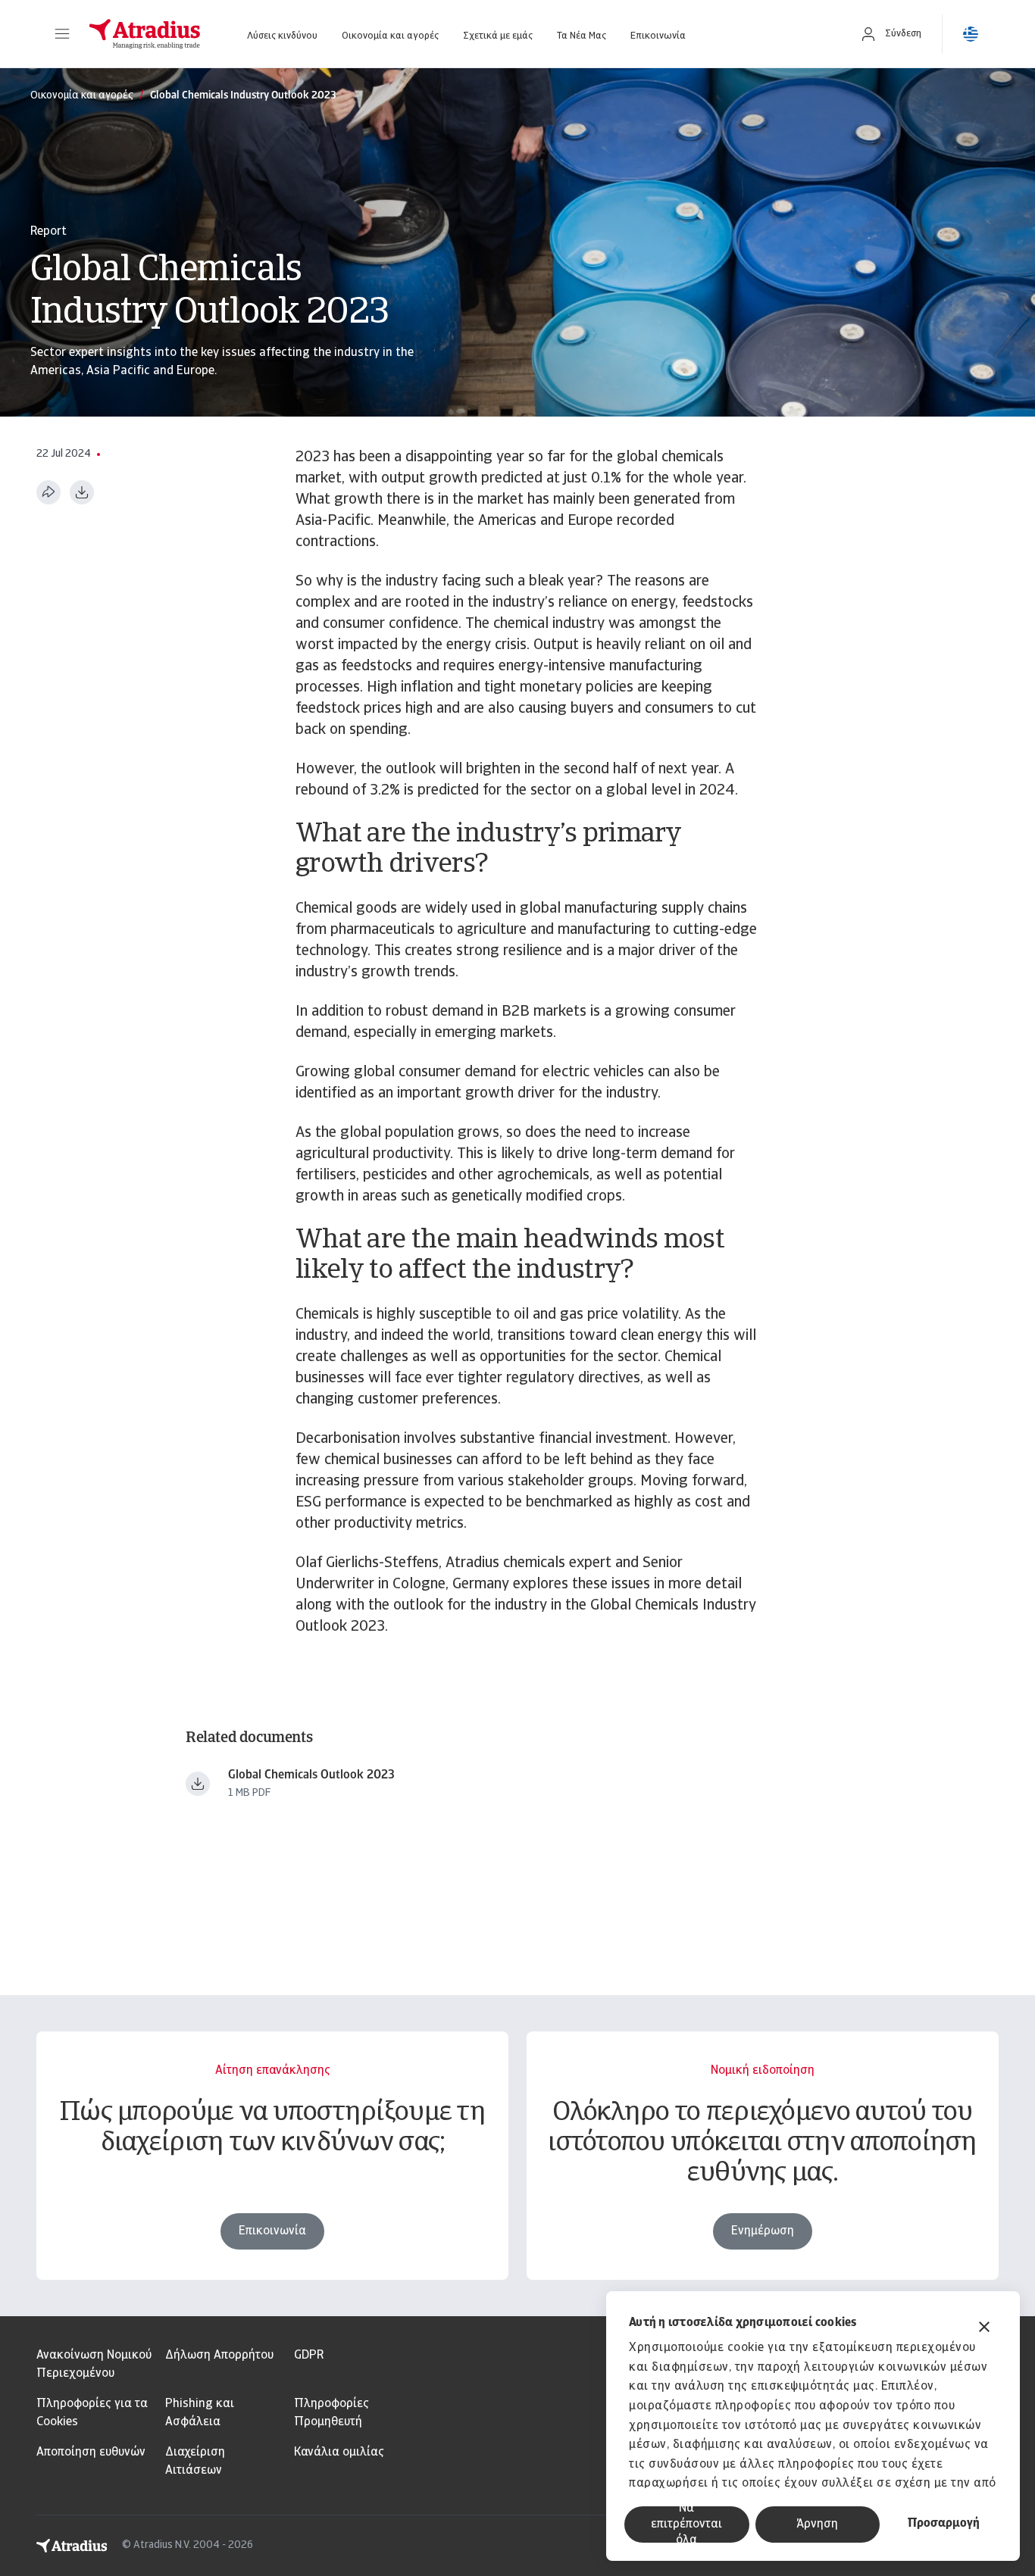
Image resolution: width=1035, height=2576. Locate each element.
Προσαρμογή (944, 2524)
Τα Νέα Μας (582, 36)
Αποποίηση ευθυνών (91, 2453)
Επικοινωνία (658, 36)
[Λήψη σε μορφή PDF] (82, 492)
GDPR (309, 2356)
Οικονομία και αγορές (390, 36)
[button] (62, 34)
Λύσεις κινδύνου (282, 36)
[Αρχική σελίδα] (145, 34)
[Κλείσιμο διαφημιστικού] (984, 2329)
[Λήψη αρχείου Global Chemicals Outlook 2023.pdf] (198, 1784)
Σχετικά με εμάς (498, 36)
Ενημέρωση (763, 2231)
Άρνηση (817, 2524)
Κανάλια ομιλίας (339, 2453)
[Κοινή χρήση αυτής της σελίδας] (48, 492)
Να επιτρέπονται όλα (686, 2524)
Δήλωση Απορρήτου (219, 2356)
